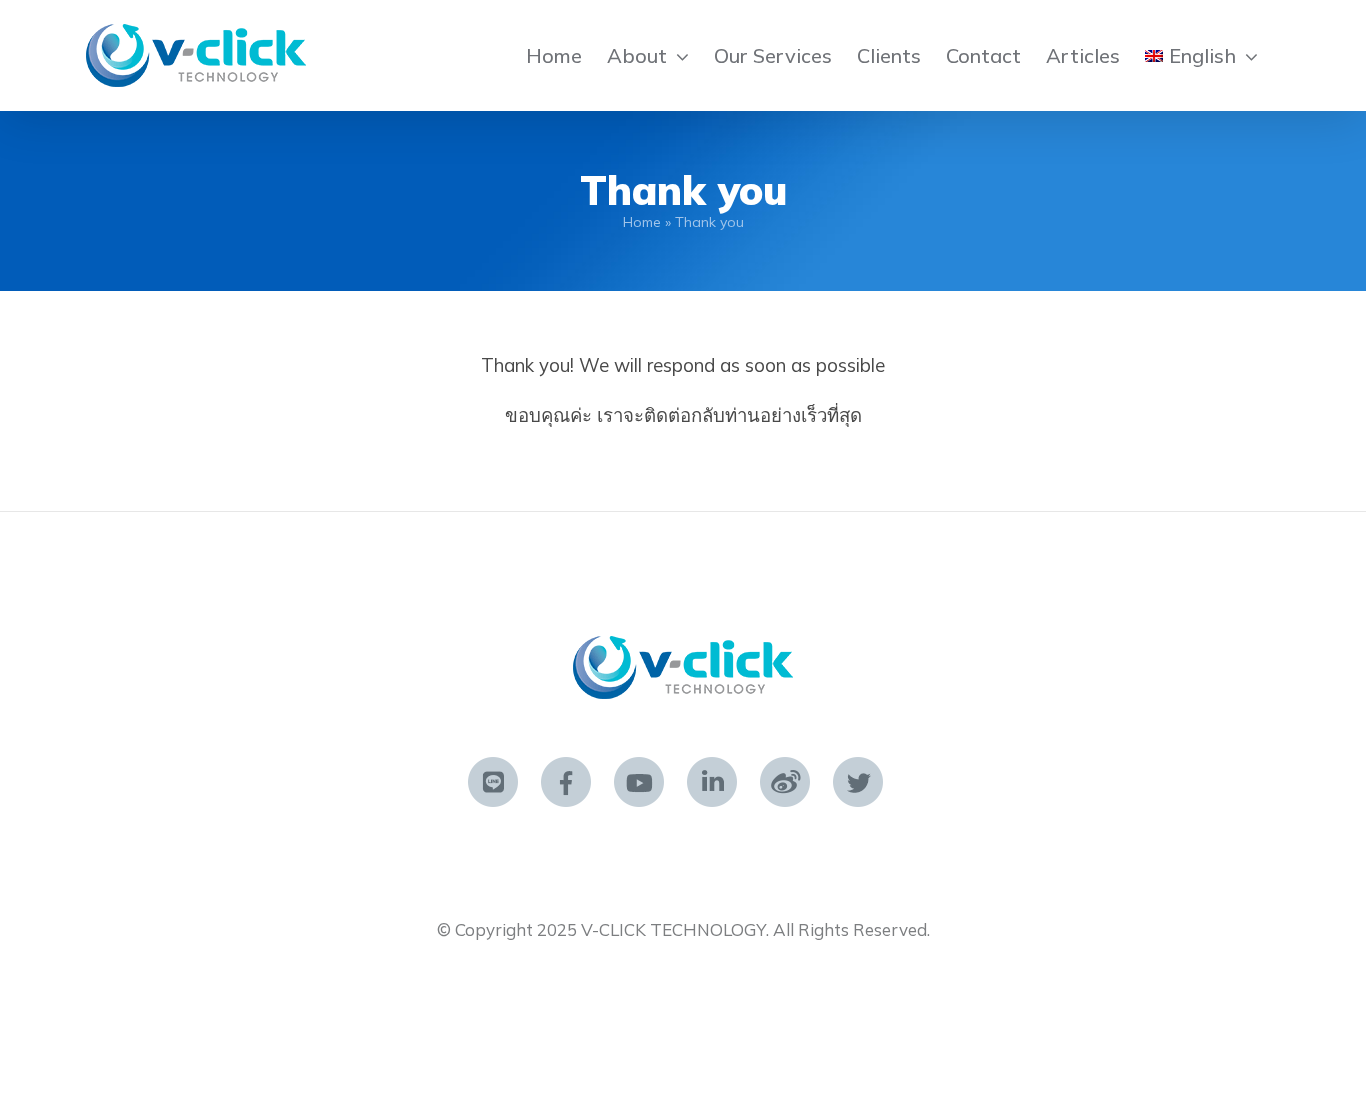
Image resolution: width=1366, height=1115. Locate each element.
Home (642, 222)
